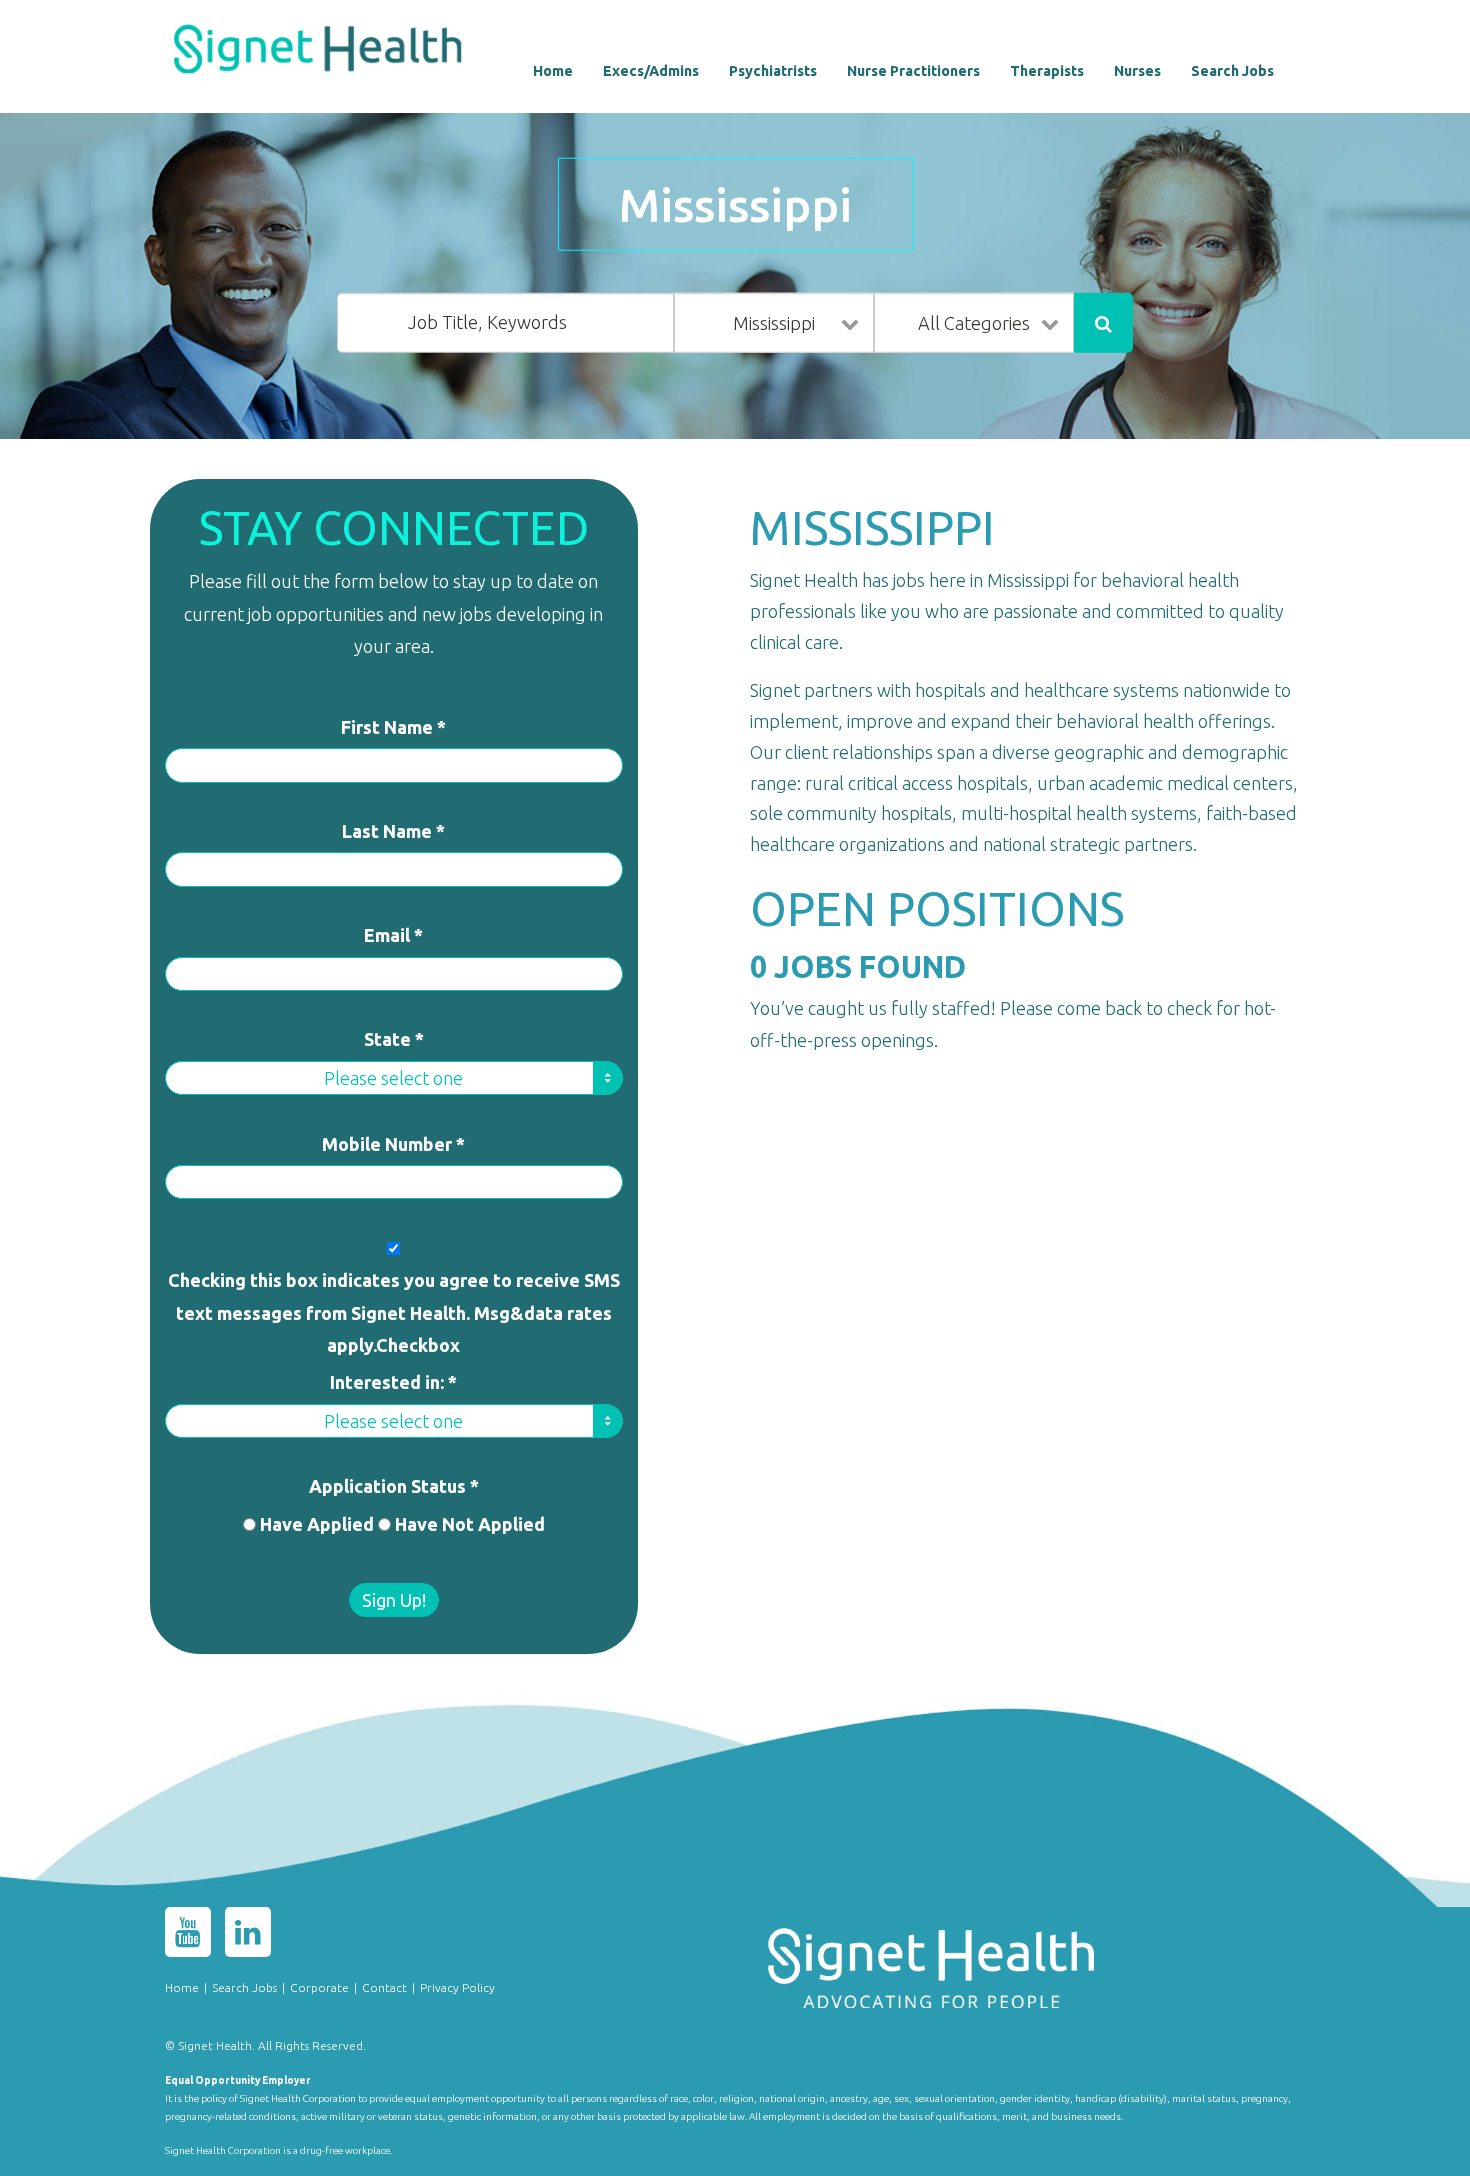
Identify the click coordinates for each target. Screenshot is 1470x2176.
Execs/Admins (651, 71)
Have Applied (317, 1524)
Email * (393, 935)
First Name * (393, 727)
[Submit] (1103, 323)
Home (553, 71)
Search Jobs (1232, 71)
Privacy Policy (457, 1987)
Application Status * (394, 1486)
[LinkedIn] (248, 1936)
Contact (384, 1987)
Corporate (319, 1987)
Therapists (1047, 71)
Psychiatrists (773, 71)
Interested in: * (393, 1382)
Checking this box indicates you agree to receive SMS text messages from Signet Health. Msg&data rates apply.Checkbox (394, 1312)
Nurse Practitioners (913, 71)
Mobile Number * (393, 1144)
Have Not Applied (470, 1524)
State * (394, 1039)
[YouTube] (188, 1936)
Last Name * (393, 831)
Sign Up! (394, 1600)
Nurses (1137, 71)
